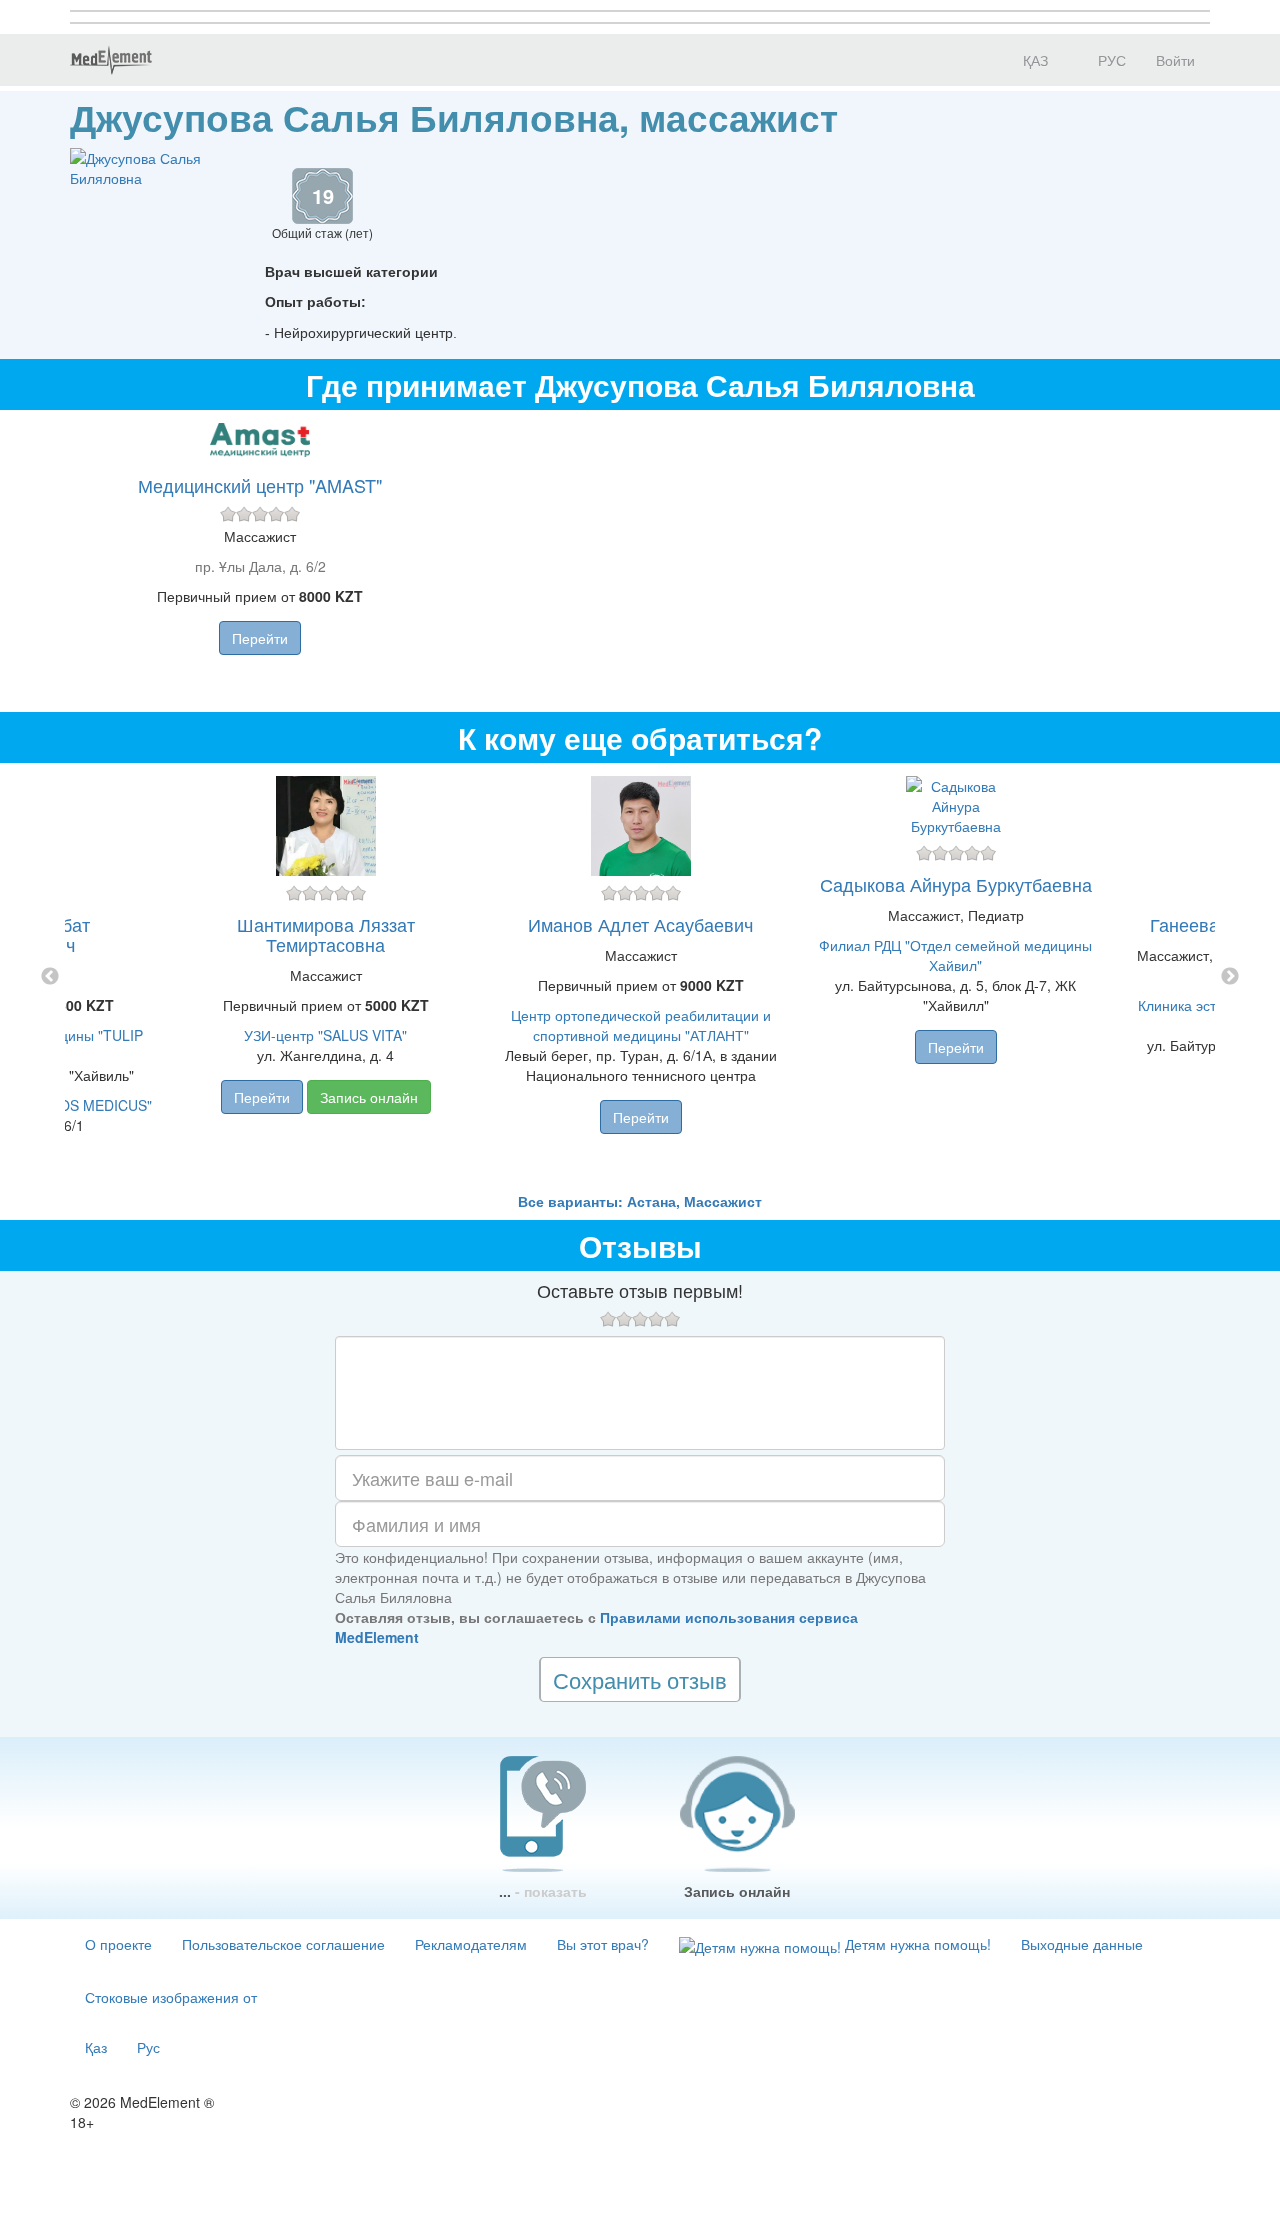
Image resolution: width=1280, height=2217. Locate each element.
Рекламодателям (471, 1944)
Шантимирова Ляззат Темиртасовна (326, 934)
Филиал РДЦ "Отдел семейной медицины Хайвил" (955, 955)
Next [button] (1230, 977)
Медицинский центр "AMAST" (260, 485)
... (543, 1891)
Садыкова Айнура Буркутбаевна (956, 884)
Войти (1175, 60)
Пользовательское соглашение (283, 1944)
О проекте (118, 1944)
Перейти (260, 638)
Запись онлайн (369, 1097)
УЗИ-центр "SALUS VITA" (325, 1035)
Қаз (96, 2047)
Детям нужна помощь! (916, 1944)
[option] (640, 977)
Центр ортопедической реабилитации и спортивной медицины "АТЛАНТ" (641, 1025)
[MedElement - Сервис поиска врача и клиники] (111, 60)
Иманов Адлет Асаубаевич (640, 924)
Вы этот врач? (603, 1944)
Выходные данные (1082, 1944)
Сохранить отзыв (640, 1679)
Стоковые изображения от (171, 1997)
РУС (1110, 60)
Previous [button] (50, 977)
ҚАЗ (1033, 60)
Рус (148, 2047)
